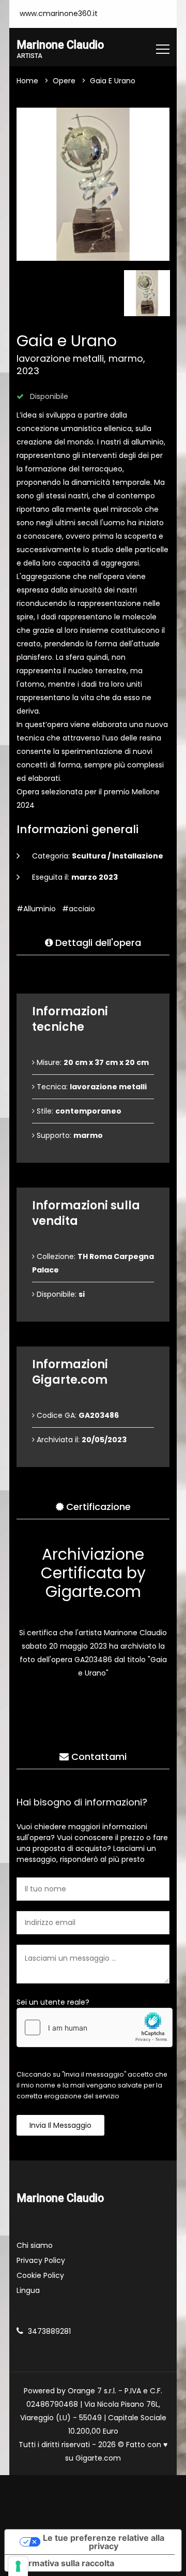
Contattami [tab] (98, 1757)
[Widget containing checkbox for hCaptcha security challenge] (95, 2027)
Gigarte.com (98, 2458)
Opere (64, 81)
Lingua (28, 2290)
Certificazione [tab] (97, 1507)
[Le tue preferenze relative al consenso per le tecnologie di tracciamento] (18, 2566)
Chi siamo (35, 2245)
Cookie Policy (40, 2275)
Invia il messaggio (60, 2125)
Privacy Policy (41, 2260)
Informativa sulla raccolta (64, 2563)
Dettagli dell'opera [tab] (97, 943)
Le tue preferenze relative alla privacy (104, 2542)
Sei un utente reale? (53, 2002)
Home (27, 81)
